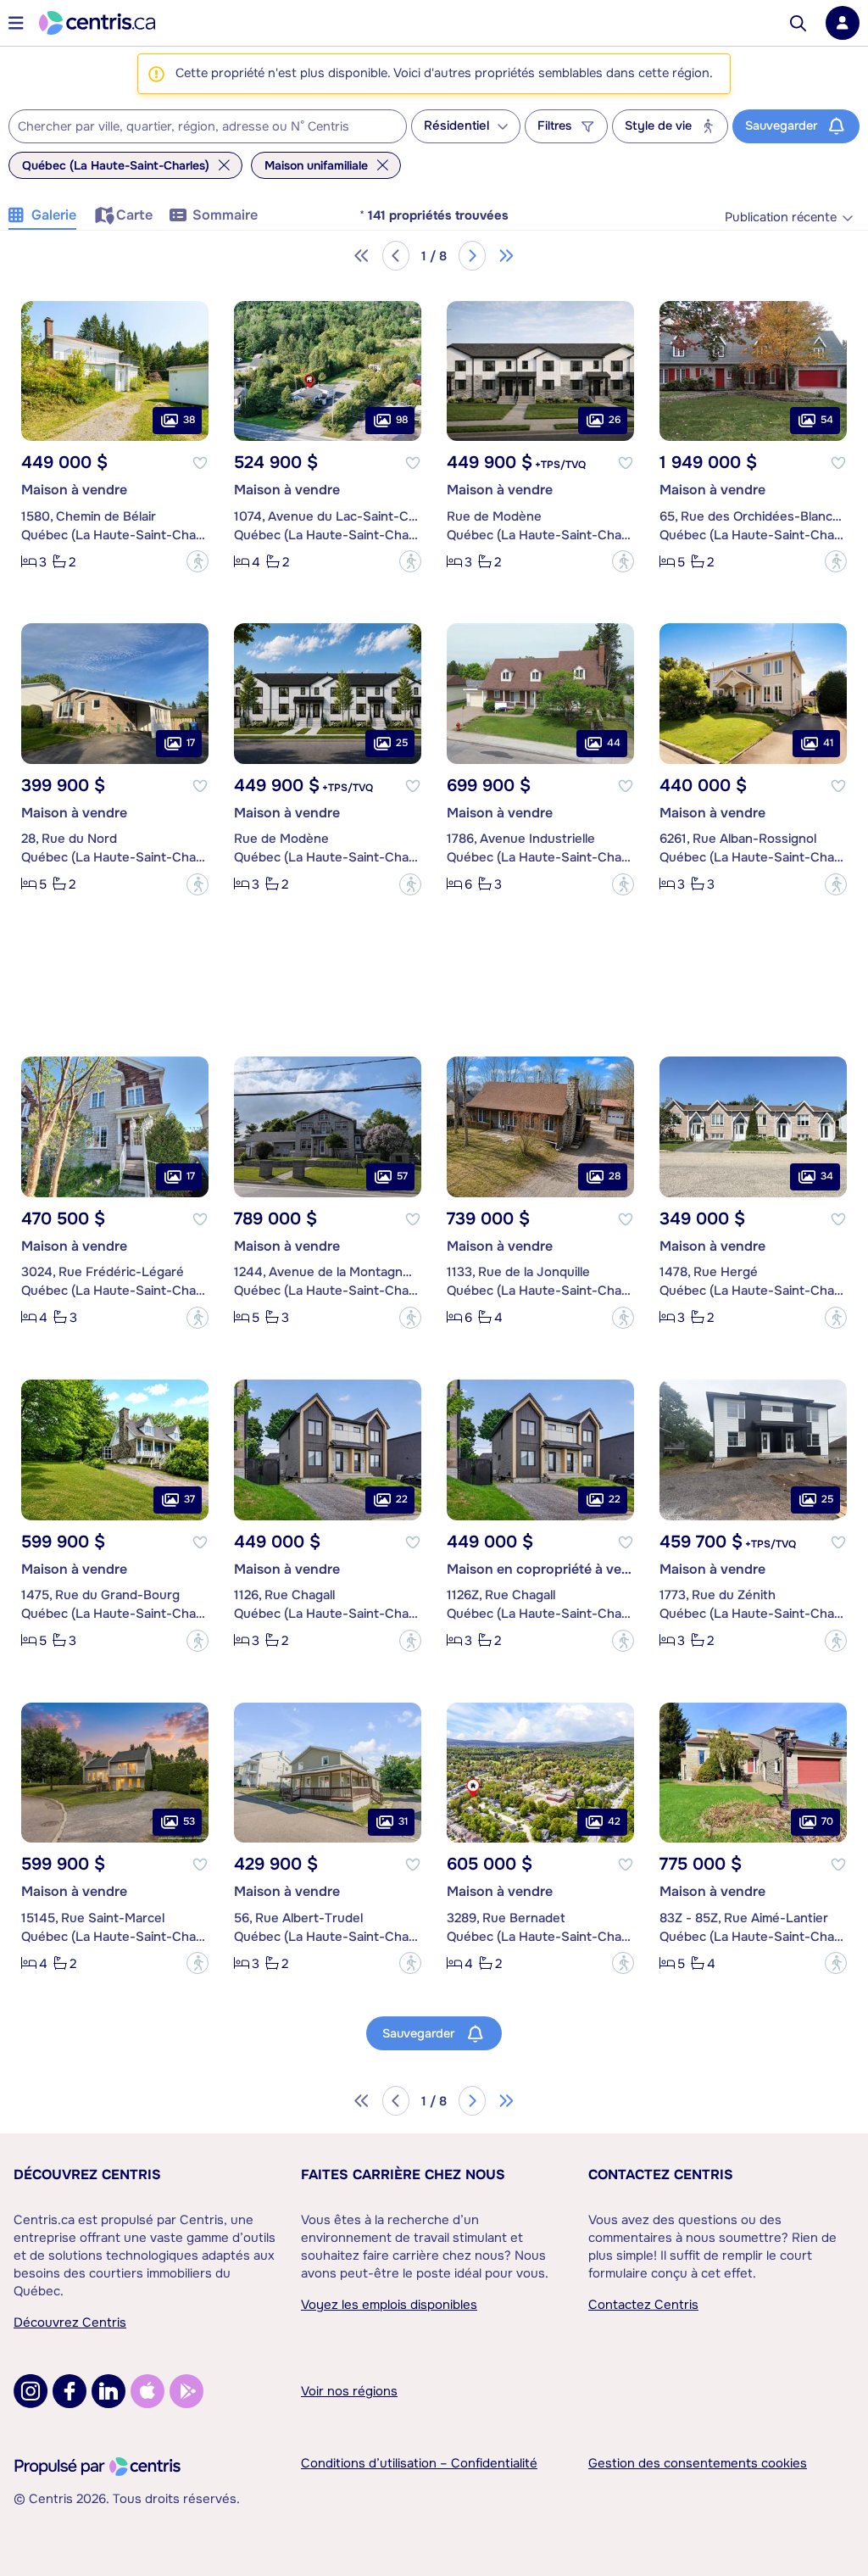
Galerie (54, 215)
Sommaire (225, 215)
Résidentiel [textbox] (456, 126)
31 (403, 1821)
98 (402, 420)
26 (615, 420)
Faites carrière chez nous (403, 2175)
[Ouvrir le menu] (16, 23)
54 (827, 420)
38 (189, 420)
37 (189, 1499)
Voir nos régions (349, 2391)
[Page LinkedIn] (108, 2391)
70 (827, 1821)
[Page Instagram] (31, 2391)
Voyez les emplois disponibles (389, 2305)
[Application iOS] (147, 2391)
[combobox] (208, 126)
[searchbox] (197, 127)
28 (615, 1176)
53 (189, 1821)
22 (402, 1499)
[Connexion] (843, 23)
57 (402, 1176)
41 (828, 743)
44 (614, 743)
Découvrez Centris (87, 2175)
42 (614, 1821)
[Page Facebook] (70, 2391)
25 (402, 743)
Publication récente (781, 217)
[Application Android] (186, 2391)
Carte (134, 215)
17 (191, 743)
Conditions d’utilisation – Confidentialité (419, 2463)
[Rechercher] (798, 23)
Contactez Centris (661, 2175)
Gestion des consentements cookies (698, 2463)
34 (827, 1176)
